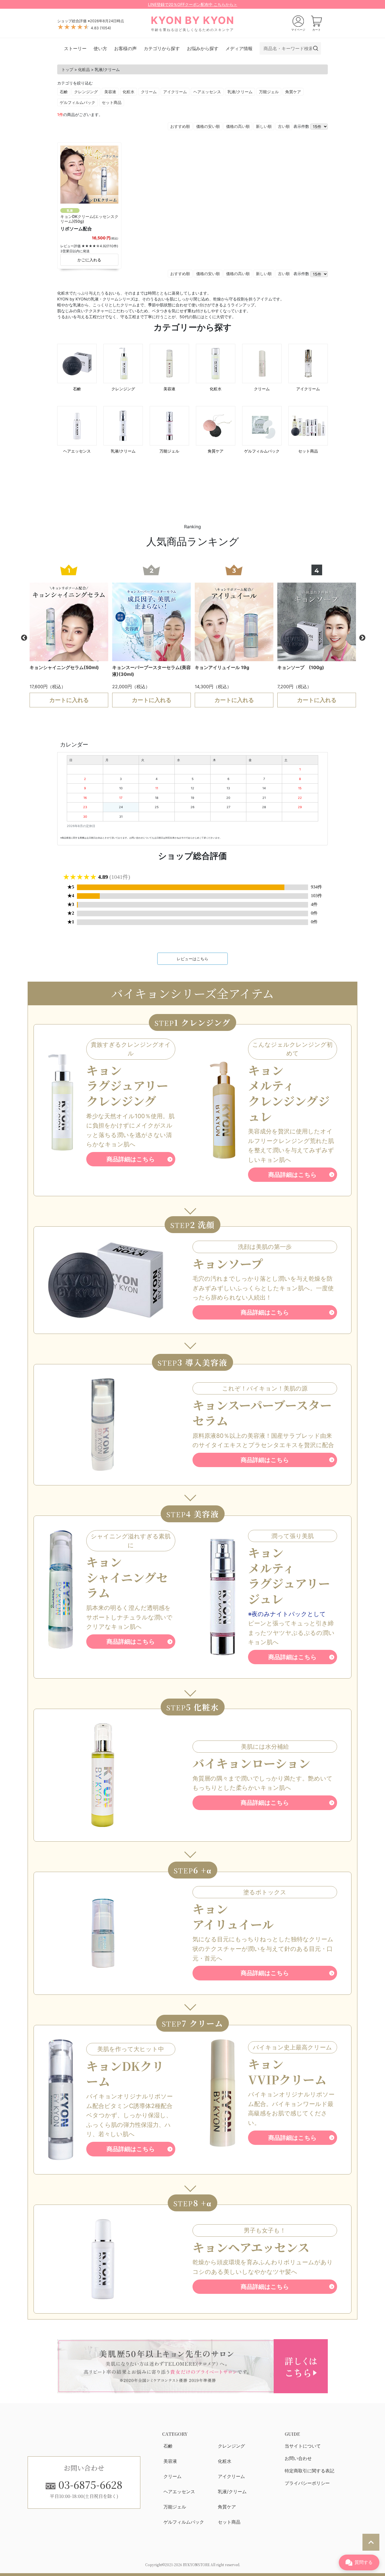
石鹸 (64, 92)
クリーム (149, 92)
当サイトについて (303, 2446)
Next (362, 637)
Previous (23, 637)
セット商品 (112, 102)
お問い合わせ (298, 2458)
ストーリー (75, 48)
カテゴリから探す (162, 48)
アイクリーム (175, 92)
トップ (67, 69)
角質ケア (293, 92)
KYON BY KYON (193, 23)
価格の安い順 (208, 126)
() (105, 28)
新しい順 (264, 126)
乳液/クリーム (240, 92)
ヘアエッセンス (207, 92)
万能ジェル (269, 92)
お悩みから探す (203, 48)
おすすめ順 (180, 126)
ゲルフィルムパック (78, 102)
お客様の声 (125, 48)
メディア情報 (239, 48)
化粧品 (84, 69)
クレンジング (86, 92)
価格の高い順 (238, 126)
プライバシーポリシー (307, 2483)
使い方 (100, 48)
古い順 (284, 126)
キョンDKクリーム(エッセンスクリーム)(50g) (89, 219)
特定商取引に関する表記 (309, 2471)
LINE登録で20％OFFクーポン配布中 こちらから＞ (193, 4)
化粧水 (129, 92)
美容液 (110, 92)
